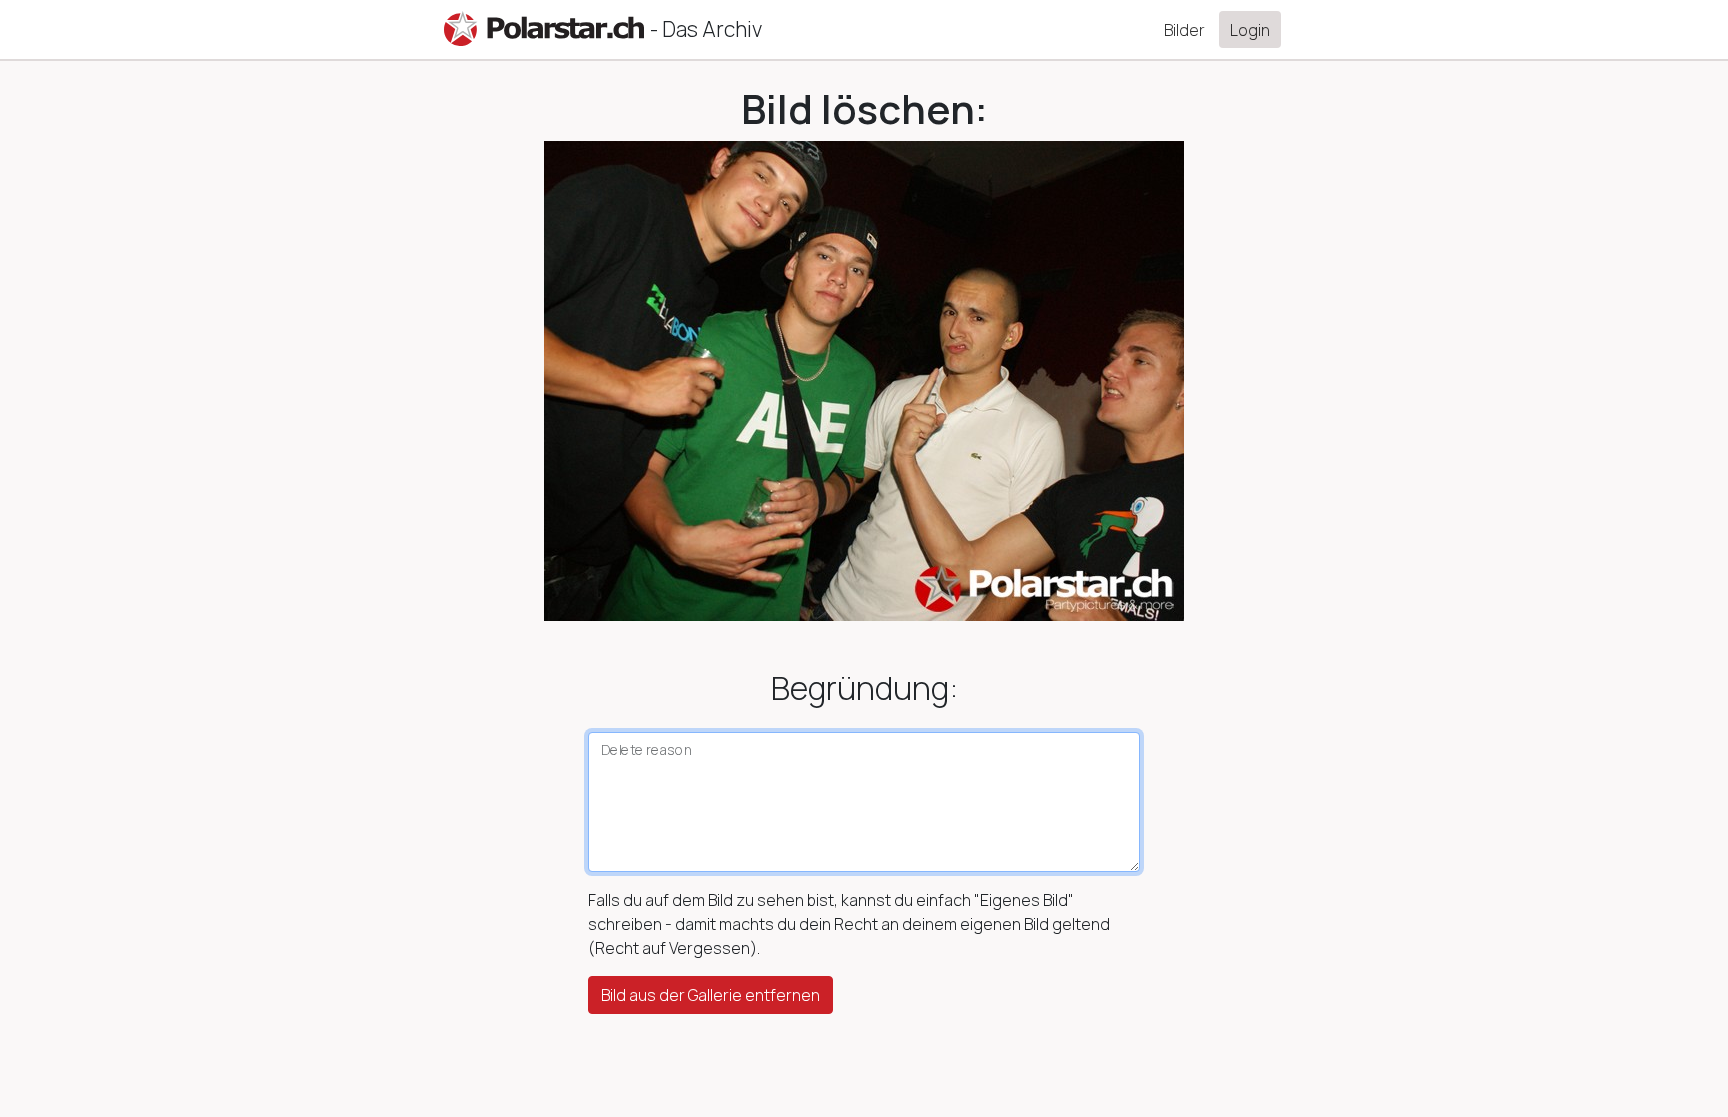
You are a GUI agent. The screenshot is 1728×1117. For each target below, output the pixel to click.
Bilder (1184, 30)
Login (1250, 30)
